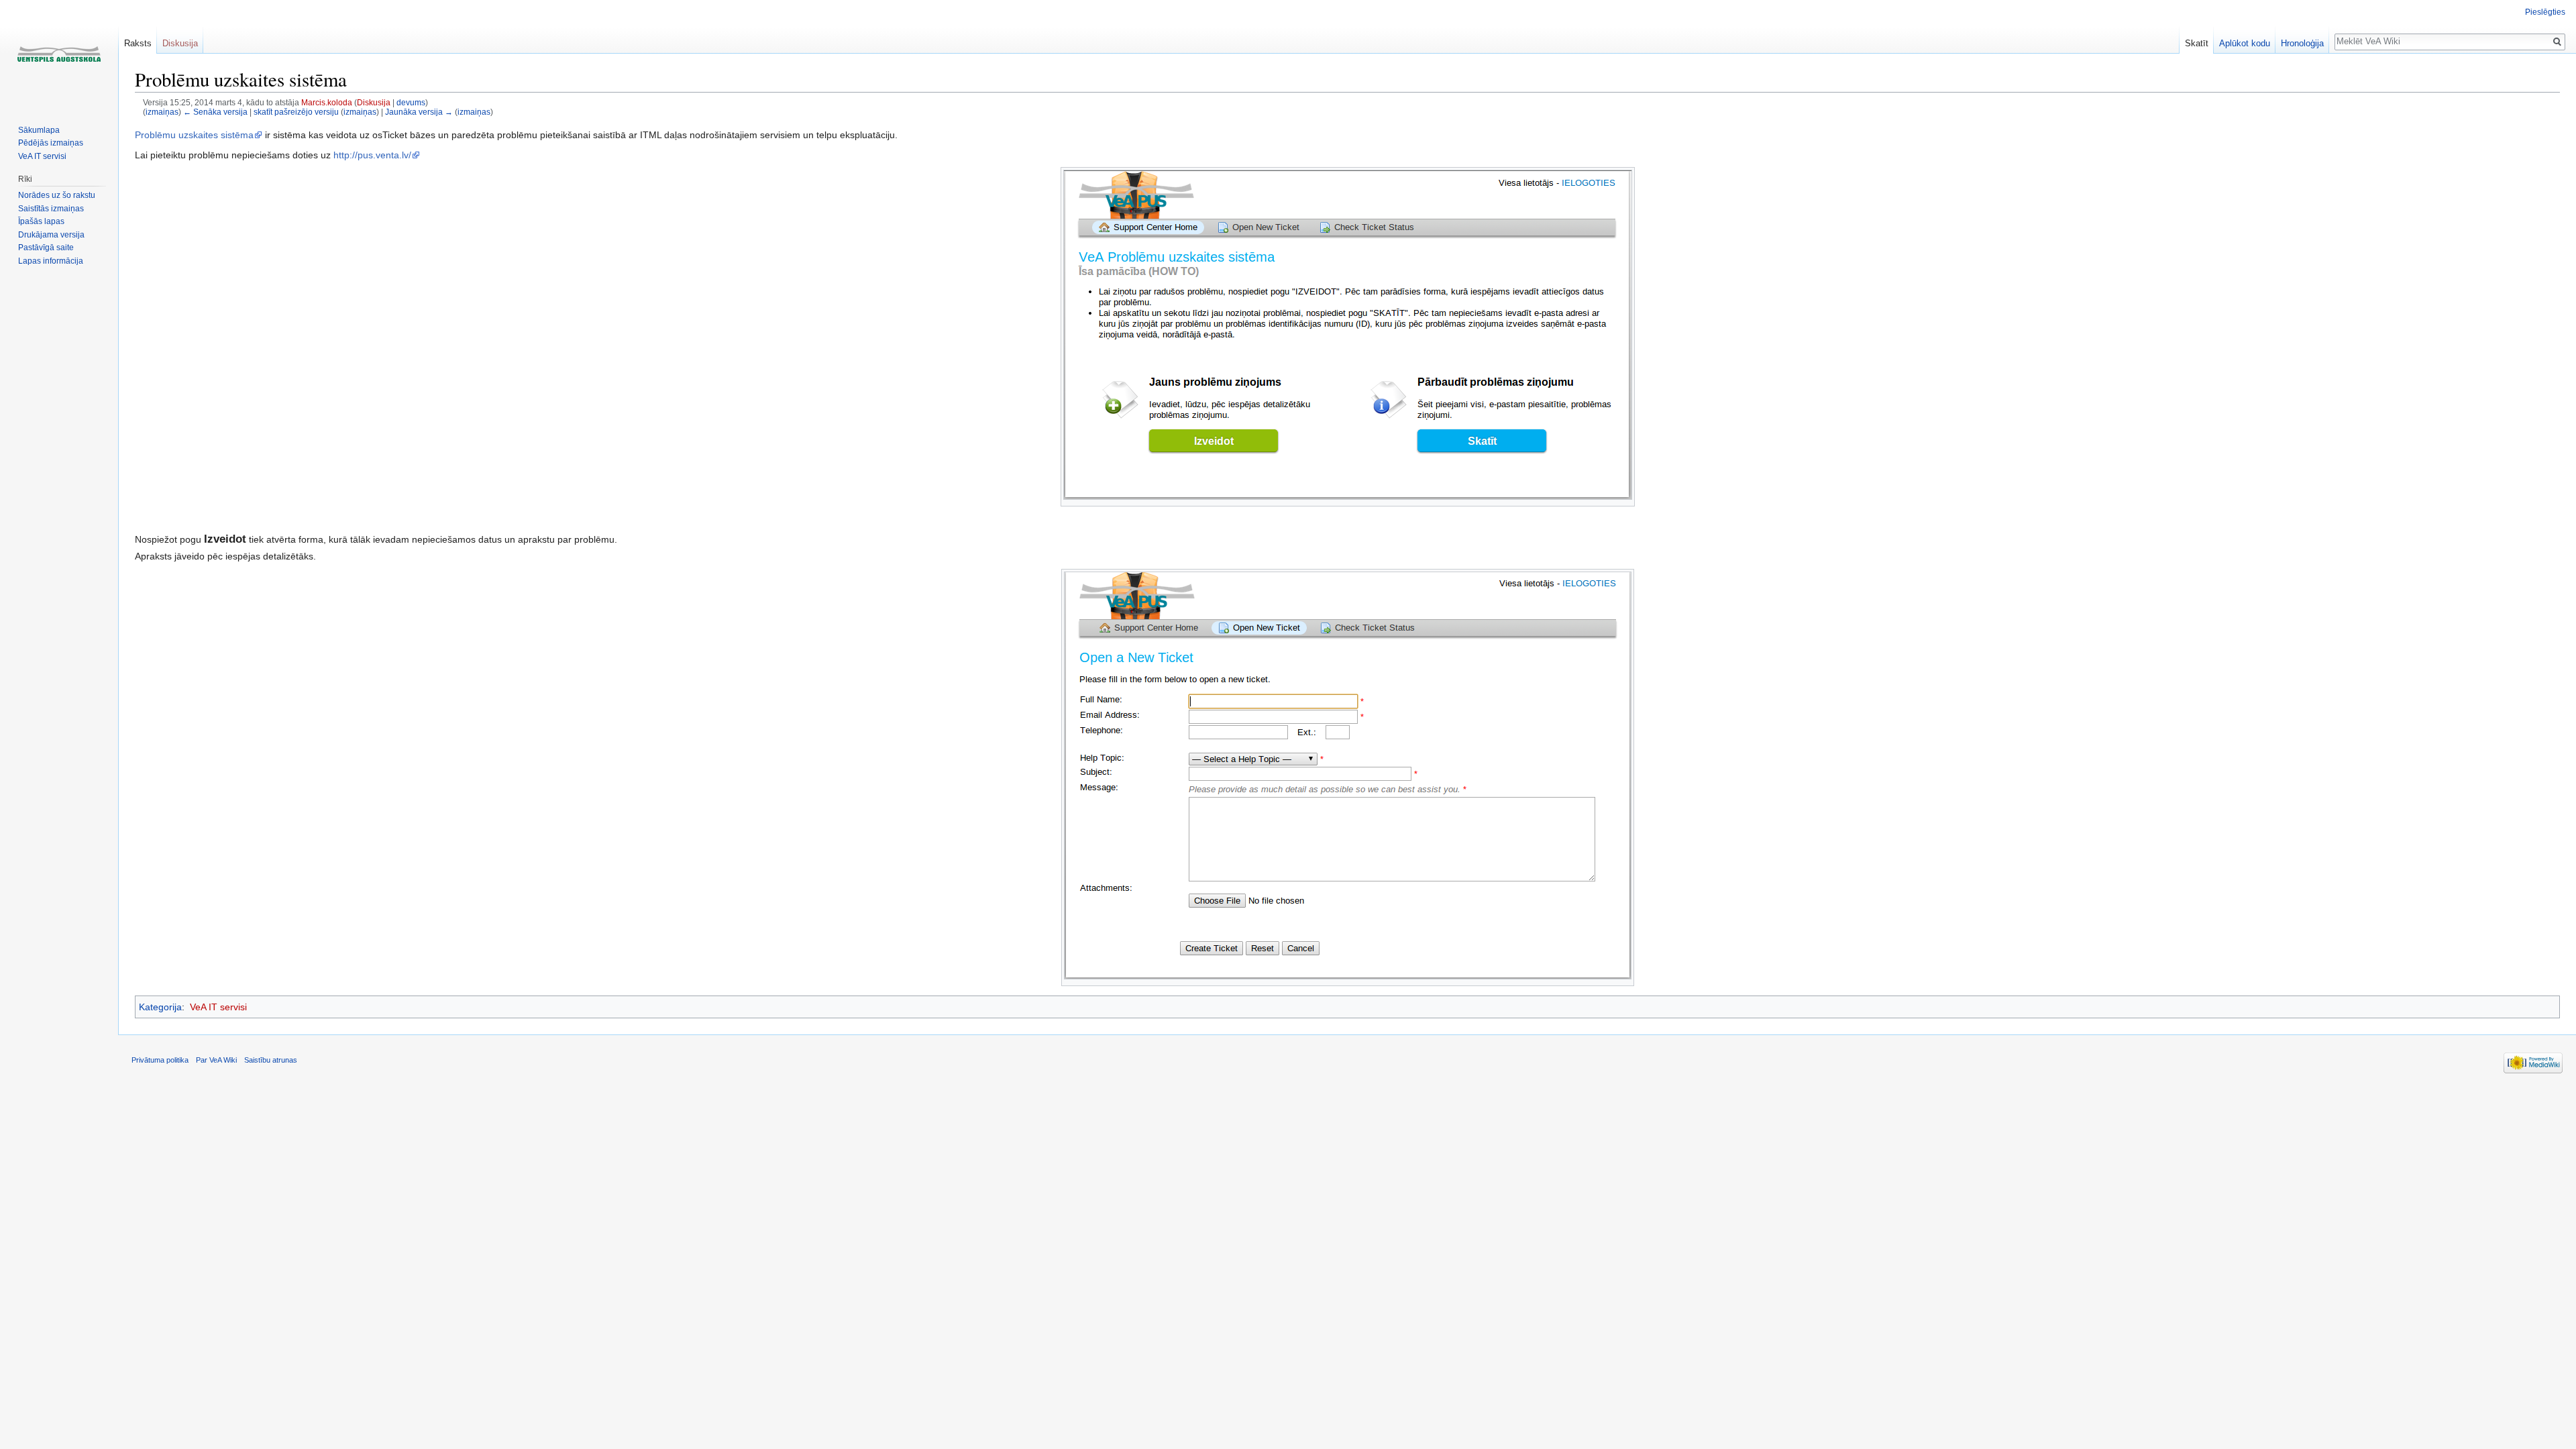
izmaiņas (162, 112)
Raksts (138, 43)
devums (411, 102)
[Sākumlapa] (59, 54)
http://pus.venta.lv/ (372, 155)
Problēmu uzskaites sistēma (194, 135)
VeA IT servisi (218, 1007)
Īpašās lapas (41, 221)
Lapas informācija (51, 261)
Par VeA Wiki (216, 1060)
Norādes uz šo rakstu (57, 195)
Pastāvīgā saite (46, 248)
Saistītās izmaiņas (51, 209)
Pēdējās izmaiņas (51, 143)
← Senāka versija (215, 112)
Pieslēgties (2545, 12)
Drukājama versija (51, 235)
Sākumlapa (39, 130)
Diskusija (374, 102)
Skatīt (2197, 43)
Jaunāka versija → (419, 112)
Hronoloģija (2302, 43)
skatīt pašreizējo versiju (296, 112)
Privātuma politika (160, 1060)
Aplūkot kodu (2245, 43)
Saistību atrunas (271, 1060)
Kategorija (160, 1007)
